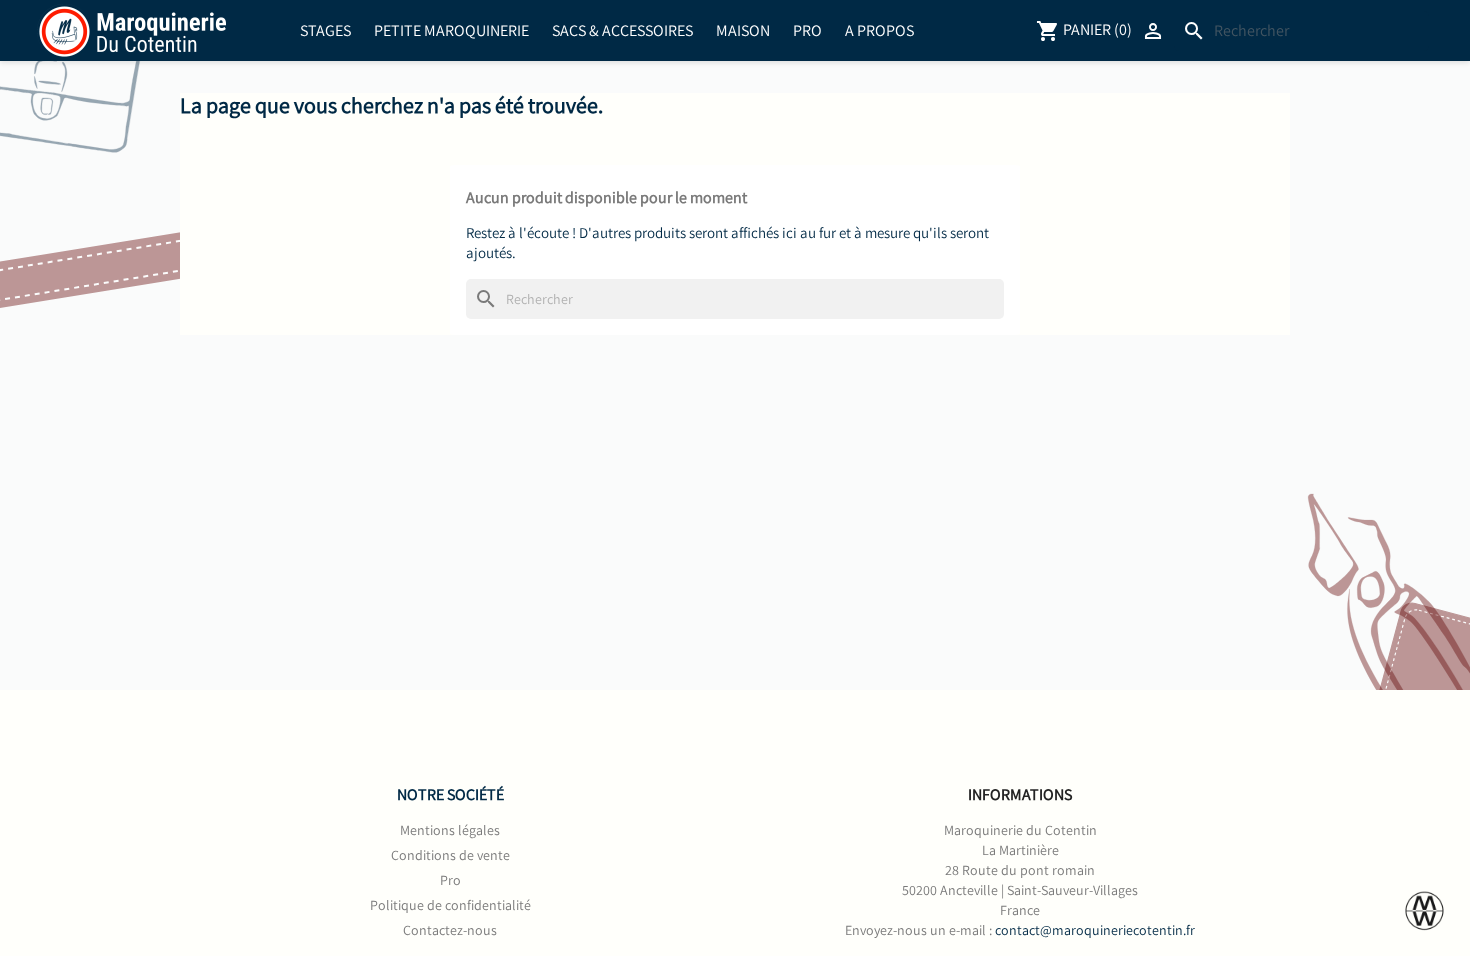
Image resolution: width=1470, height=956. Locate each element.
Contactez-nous (450, 930)
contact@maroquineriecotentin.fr (1095, 930)
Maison (743, 30)
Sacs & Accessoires (622, 30)
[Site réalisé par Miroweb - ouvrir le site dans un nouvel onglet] (1424, 911)
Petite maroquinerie (451, 30)
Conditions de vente (450, 855)
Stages (325, 30)
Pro (807, 30)
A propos (879, 30)
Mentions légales (450, 830)
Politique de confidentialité (450, 905)
